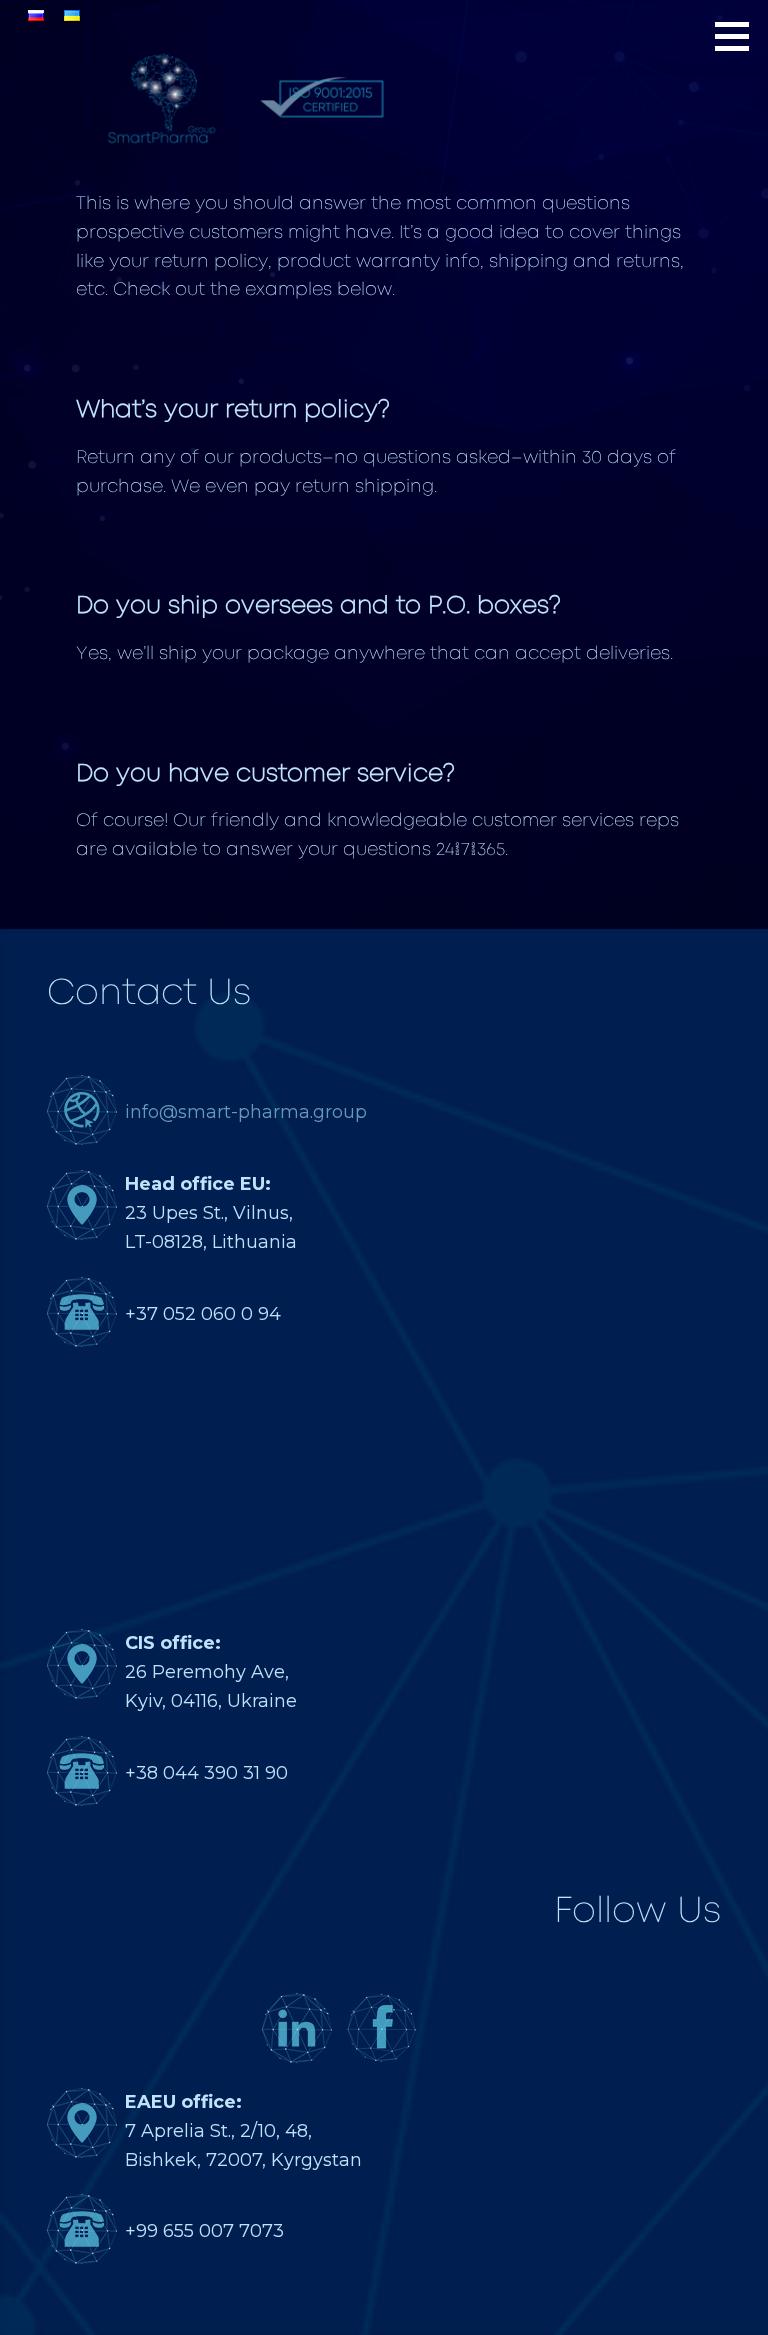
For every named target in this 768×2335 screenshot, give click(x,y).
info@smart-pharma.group (246, 1112)
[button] (739, 36)
